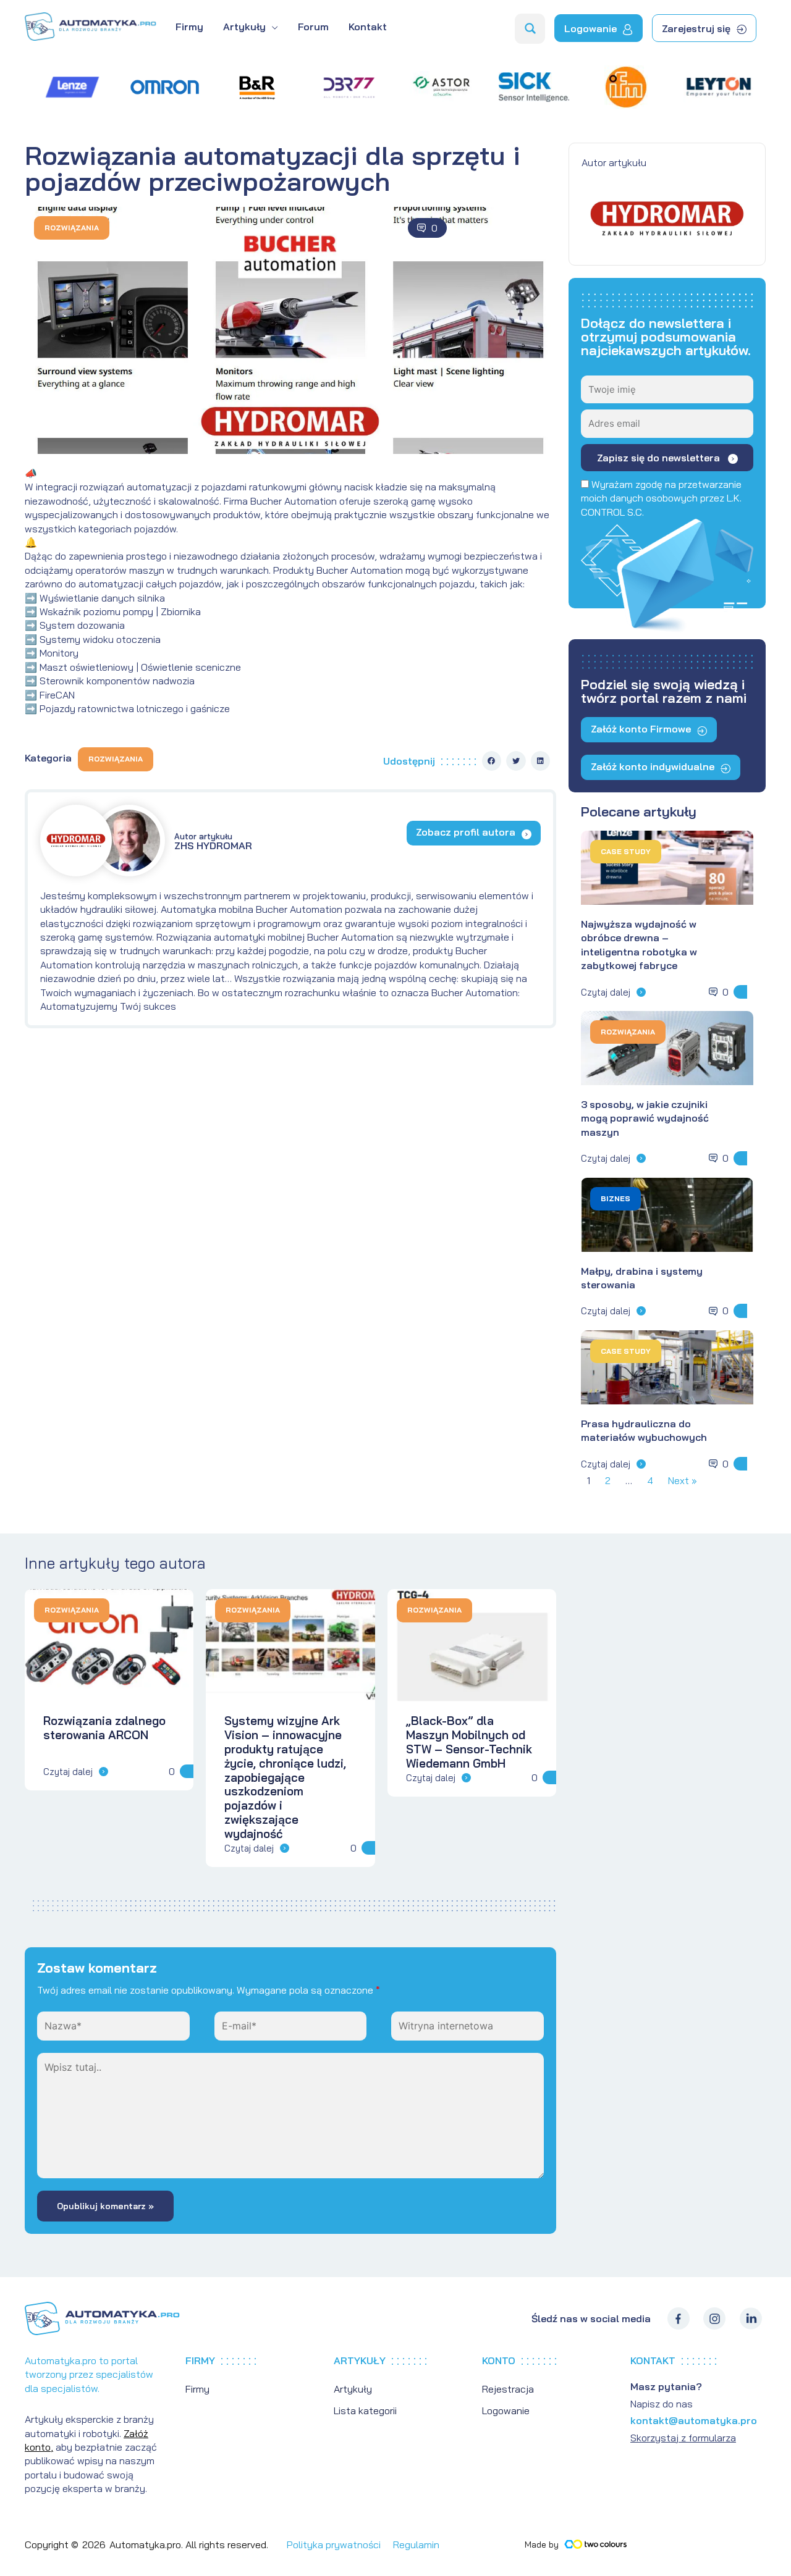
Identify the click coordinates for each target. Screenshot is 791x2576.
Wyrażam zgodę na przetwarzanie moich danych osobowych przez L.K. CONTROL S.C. (661, 498)
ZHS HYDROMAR (213, 841)
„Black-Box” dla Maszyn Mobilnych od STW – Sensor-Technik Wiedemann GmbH (469, 1742)
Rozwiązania (72, 228)
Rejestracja (508, 2389)
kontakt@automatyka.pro (694, 2420)
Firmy (197, 2389)
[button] (492, 761)
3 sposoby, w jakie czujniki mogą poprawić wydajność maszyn (645, 1118)
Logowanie (506, 2410)
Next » (683, 1480)
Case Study (626, 851)
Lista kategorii (365, 2410)
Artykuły (353, 2389)
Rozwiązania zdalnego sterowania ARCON (104, 1728)
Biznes (615, 1198)
